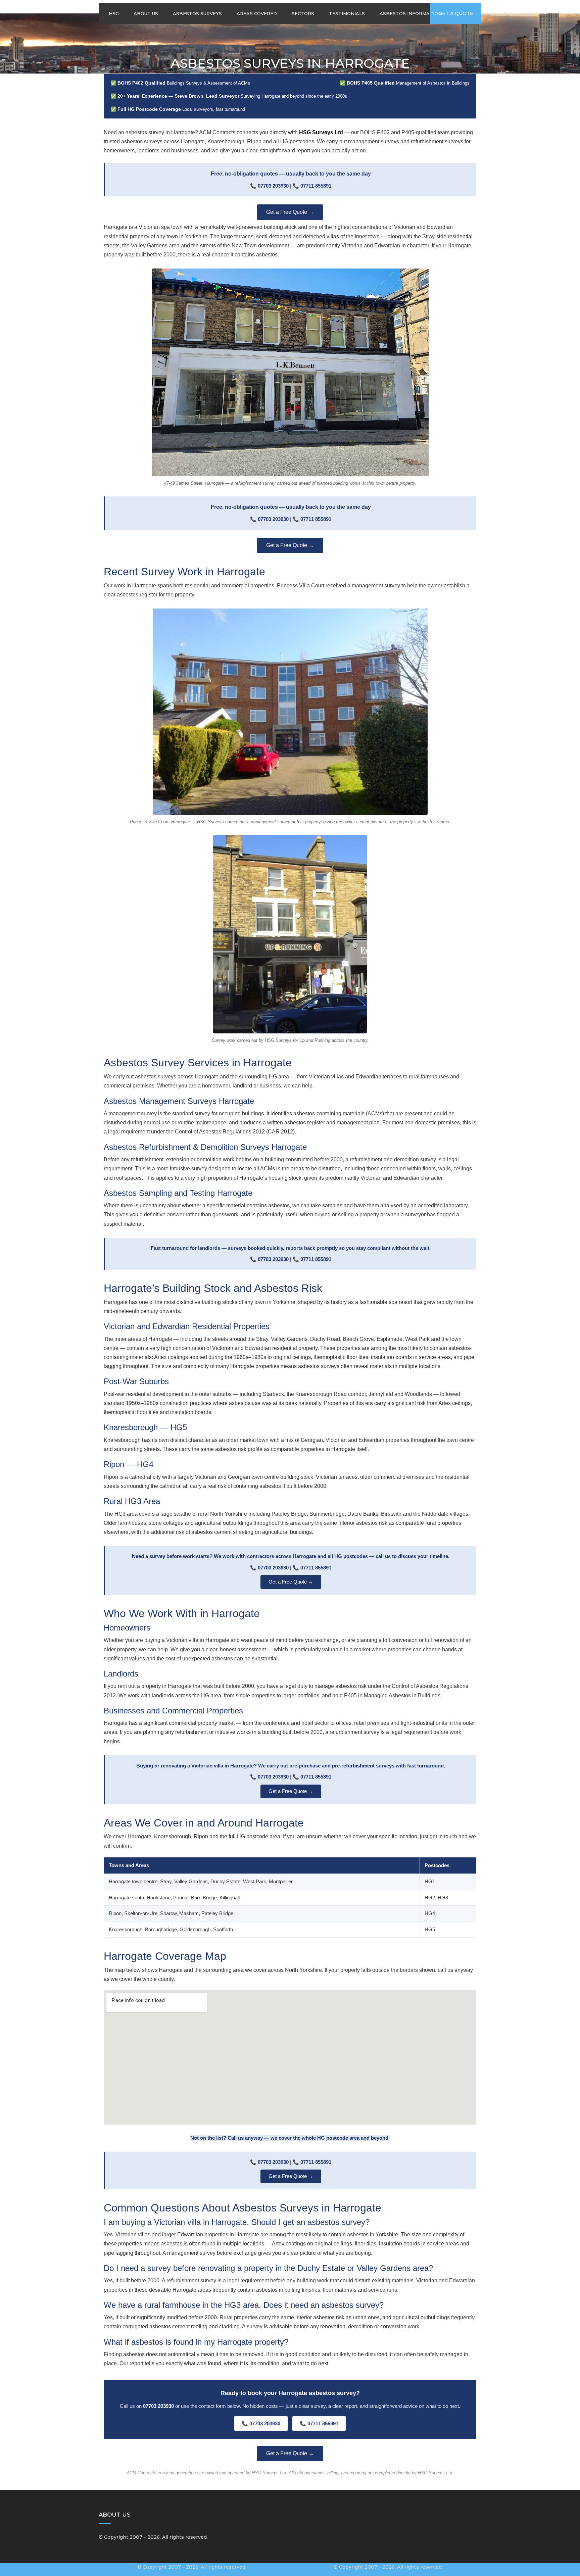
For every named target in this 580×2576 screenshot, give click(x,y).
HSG (114, 13)
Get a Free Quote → (290, 212)
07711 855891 (316, 186)
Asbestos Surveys (197, 13)
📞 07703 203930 (261, 2423)
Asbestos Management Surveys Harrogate (179, 1101)
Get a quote (456, 13)
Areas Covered (257, 13)
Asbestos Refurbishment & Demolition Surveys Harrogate (205, 1147)
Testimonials (347, 13)
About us (146, 13)
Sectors (303, 13)
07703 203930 (273, 186)
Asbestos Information (411, 13)
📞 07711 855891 (319, 2423)
